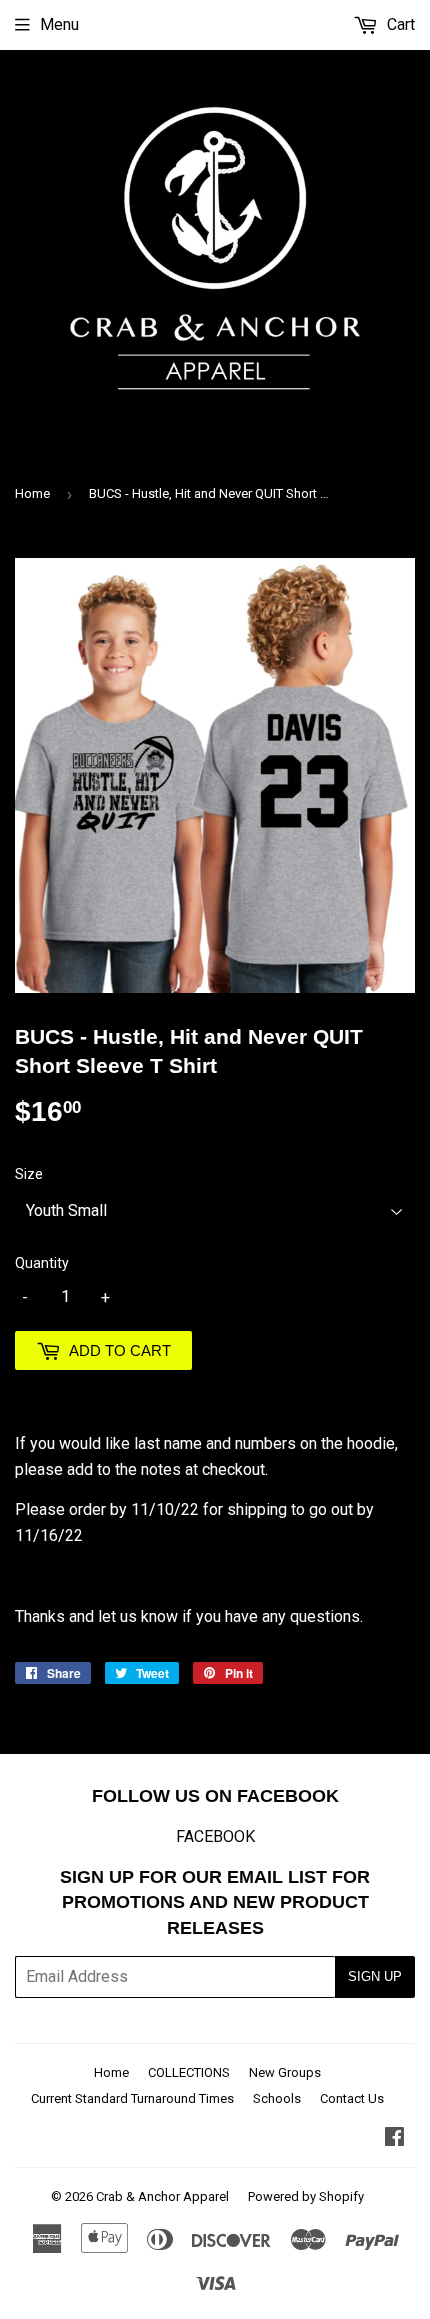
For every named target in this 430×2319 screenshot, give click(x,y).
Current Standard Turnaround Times (132, 2098)
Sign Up (375, 1976)
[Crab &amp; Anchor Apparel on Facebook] (394, 2138)
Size (29, 1174)
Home (32, 493)
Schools (277, 2098)
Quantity (42, 1263)
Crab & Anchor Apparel (162, 2196)
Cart (399, 24)
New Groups (285, 2072)
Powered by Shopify (306, 2196)
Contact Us (352, 2098)
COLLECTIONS (189, 2072)
